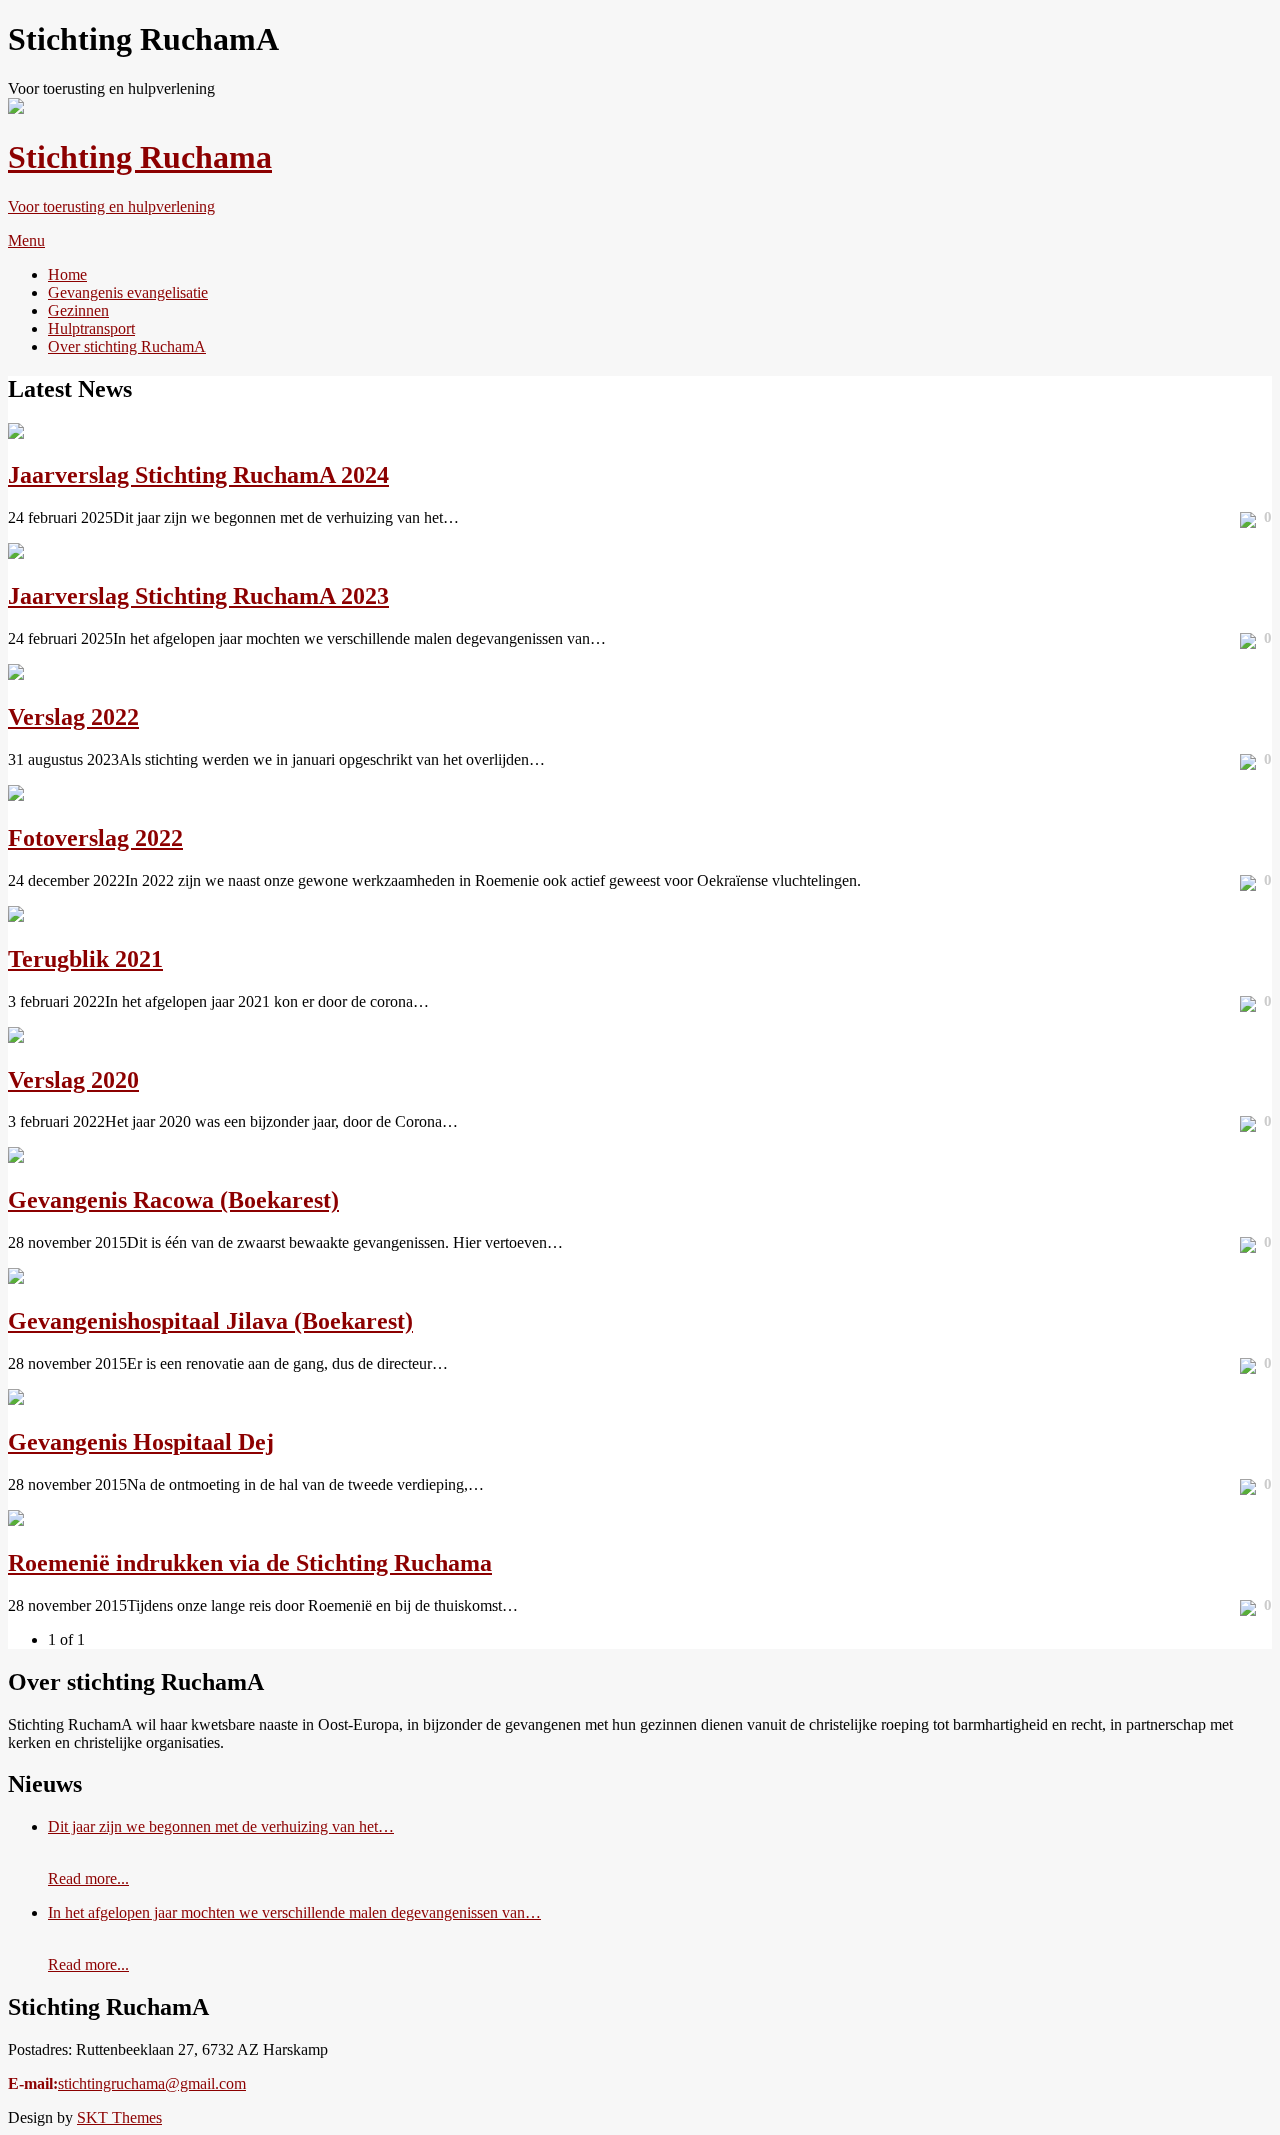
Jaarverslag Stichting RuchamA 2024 (198, 475)
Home (67, 274)
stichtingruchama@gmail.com (152, 2083)
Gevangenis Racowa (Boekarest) (173, 1200)
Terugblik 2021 (85, 959)
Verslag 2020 (73, 1080)
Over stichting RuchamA (127, 346)
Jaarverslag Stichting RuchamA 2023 (198, 596)
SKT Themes (119, 2117)
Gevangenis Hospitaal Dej (141, 1442)
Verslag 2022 (73, 717)
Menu (26, 240)
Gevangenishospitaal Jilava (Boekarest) (210, 1321)
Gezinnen (78, 310)
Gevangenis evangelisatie (128, 292)
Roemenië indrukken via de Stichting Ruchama (250, 1563)
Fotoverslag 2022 (95, 838)
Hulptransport (91, 328)
